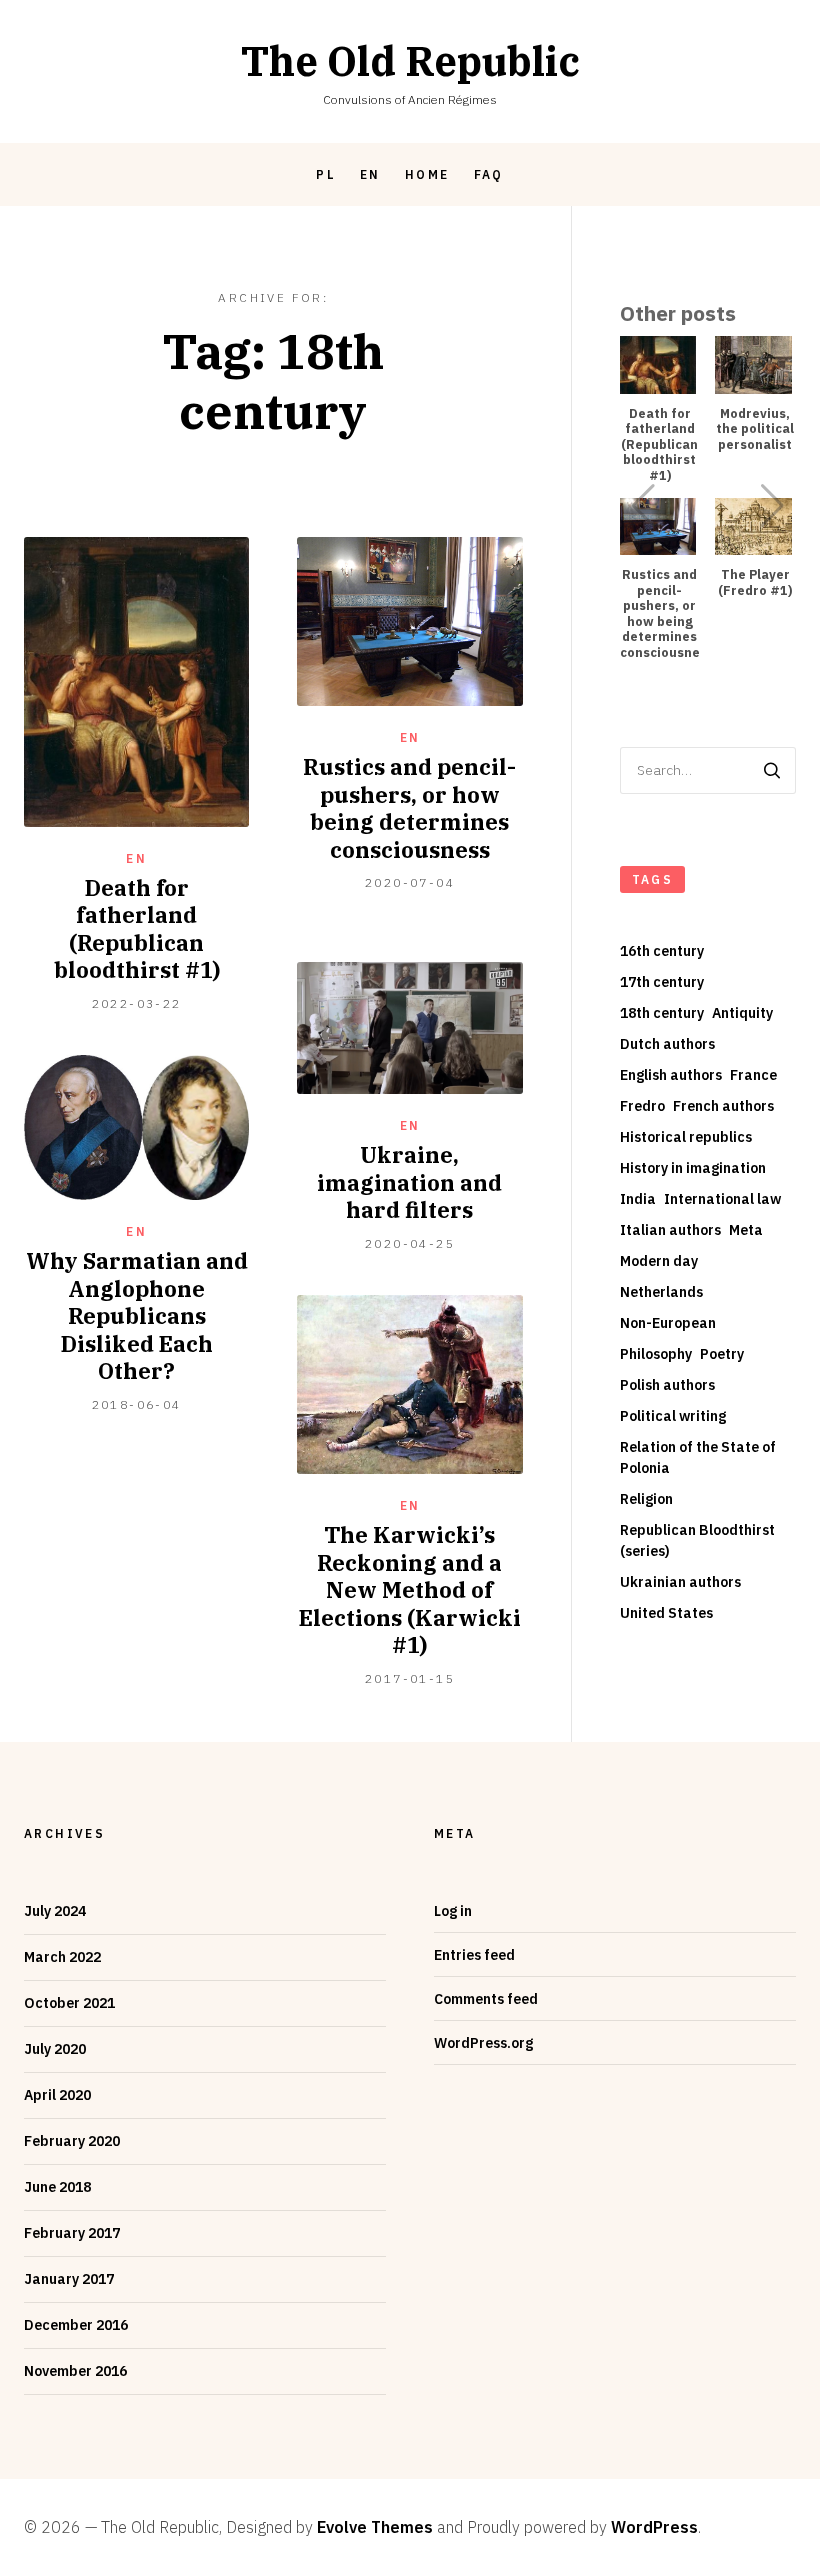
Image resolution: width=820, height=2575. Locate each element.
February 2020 (72, 2141)
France (753, 1075)
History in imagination (693, 1168)
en (136, 858)
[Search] (772, 770)
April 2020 (57, 2095)
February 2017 (72, 2233)
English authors (671, 1075)
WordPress (654, 2527)
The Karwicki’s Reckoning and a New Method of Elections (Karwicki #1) (410, 1589)
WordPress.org (483, 2043)
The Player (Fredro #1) (755, 582)
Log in (453, 1911)
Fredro (642, 1106)
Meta (746, 1230)
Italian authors (670, 1230)
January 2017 (69, 2279)
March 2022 (62, 1957)
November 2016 (75, 2371)
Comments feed (486, 1999)
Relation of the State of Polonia (698, 1457)
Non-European (668, 1323)
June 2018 (57, 2187)
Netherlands (661, 1292)
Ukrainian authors (680, 1582)
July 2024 (55, 1911)
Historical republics (686, 1137)
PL (326, 174)
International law (722, 1199)
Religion (646, 1499)
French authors (723, 1106)
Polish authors (667, 1385)
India (638, 1199)
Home (427, 174)
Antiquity (742, 1013)
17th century (662, 982)
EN (370, 174)
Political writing (673, 1416)
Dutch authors (667, 1044)
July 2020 (55, 2049)
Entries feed (474, 1955)
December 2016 (76, 2325)
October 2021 (69, 2003)
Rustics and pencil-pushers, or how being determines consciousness (409, 808)
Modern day (659, 1261)
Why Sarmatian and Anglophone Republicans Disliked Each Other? (137, 1315)
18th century (662, 1013)
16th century (662, 951)
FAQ (489, 174)
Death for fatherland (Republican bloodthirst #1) (137, 929)
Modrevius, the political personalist (755, 429)
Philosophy (656, 1354)
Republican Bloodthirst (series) (697, 1540)
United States (666, 1613)
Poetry (722, 1354)
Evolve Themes (375, 2527)
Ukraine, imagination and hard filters (409, 1182)
